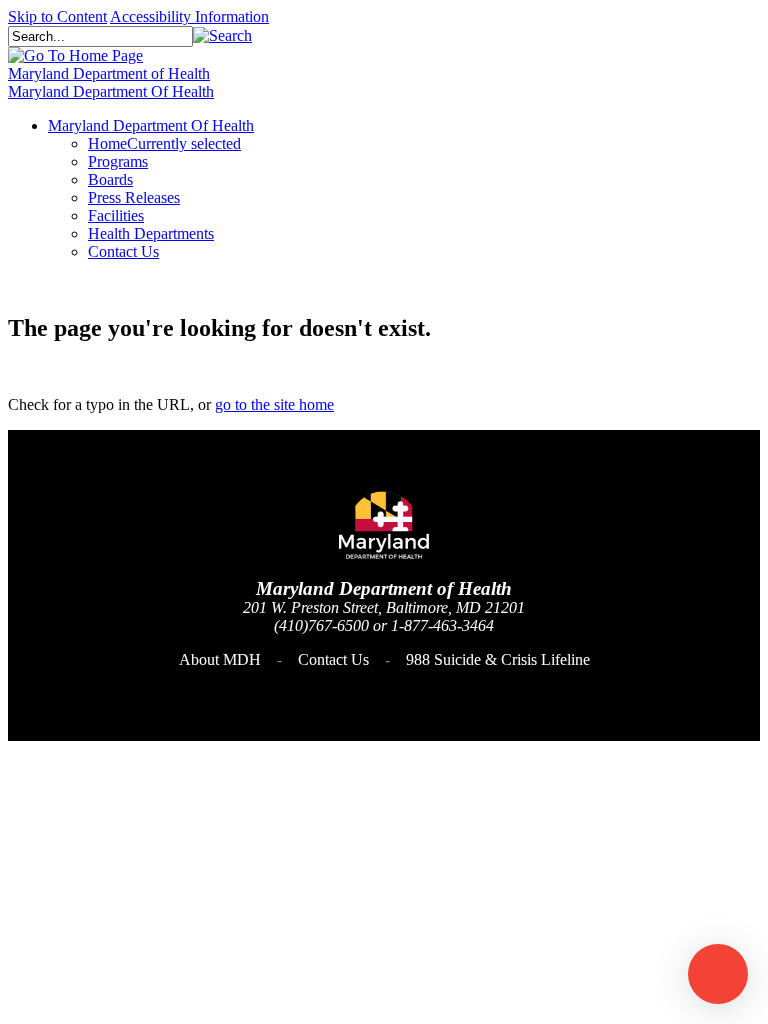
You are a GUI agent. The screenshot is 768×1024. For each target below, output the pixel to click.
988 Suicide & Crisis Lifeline (498, 659)
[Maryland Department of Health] (75, 55)
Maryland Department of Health (109, 73)
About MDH (220, 659)
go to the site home (274, 404)
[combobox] (100, 36)
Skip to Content (57, 16)
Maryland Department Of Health (111, 91)
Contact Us (333, 659)
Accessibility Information (189, 16)
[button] (222, 35)
